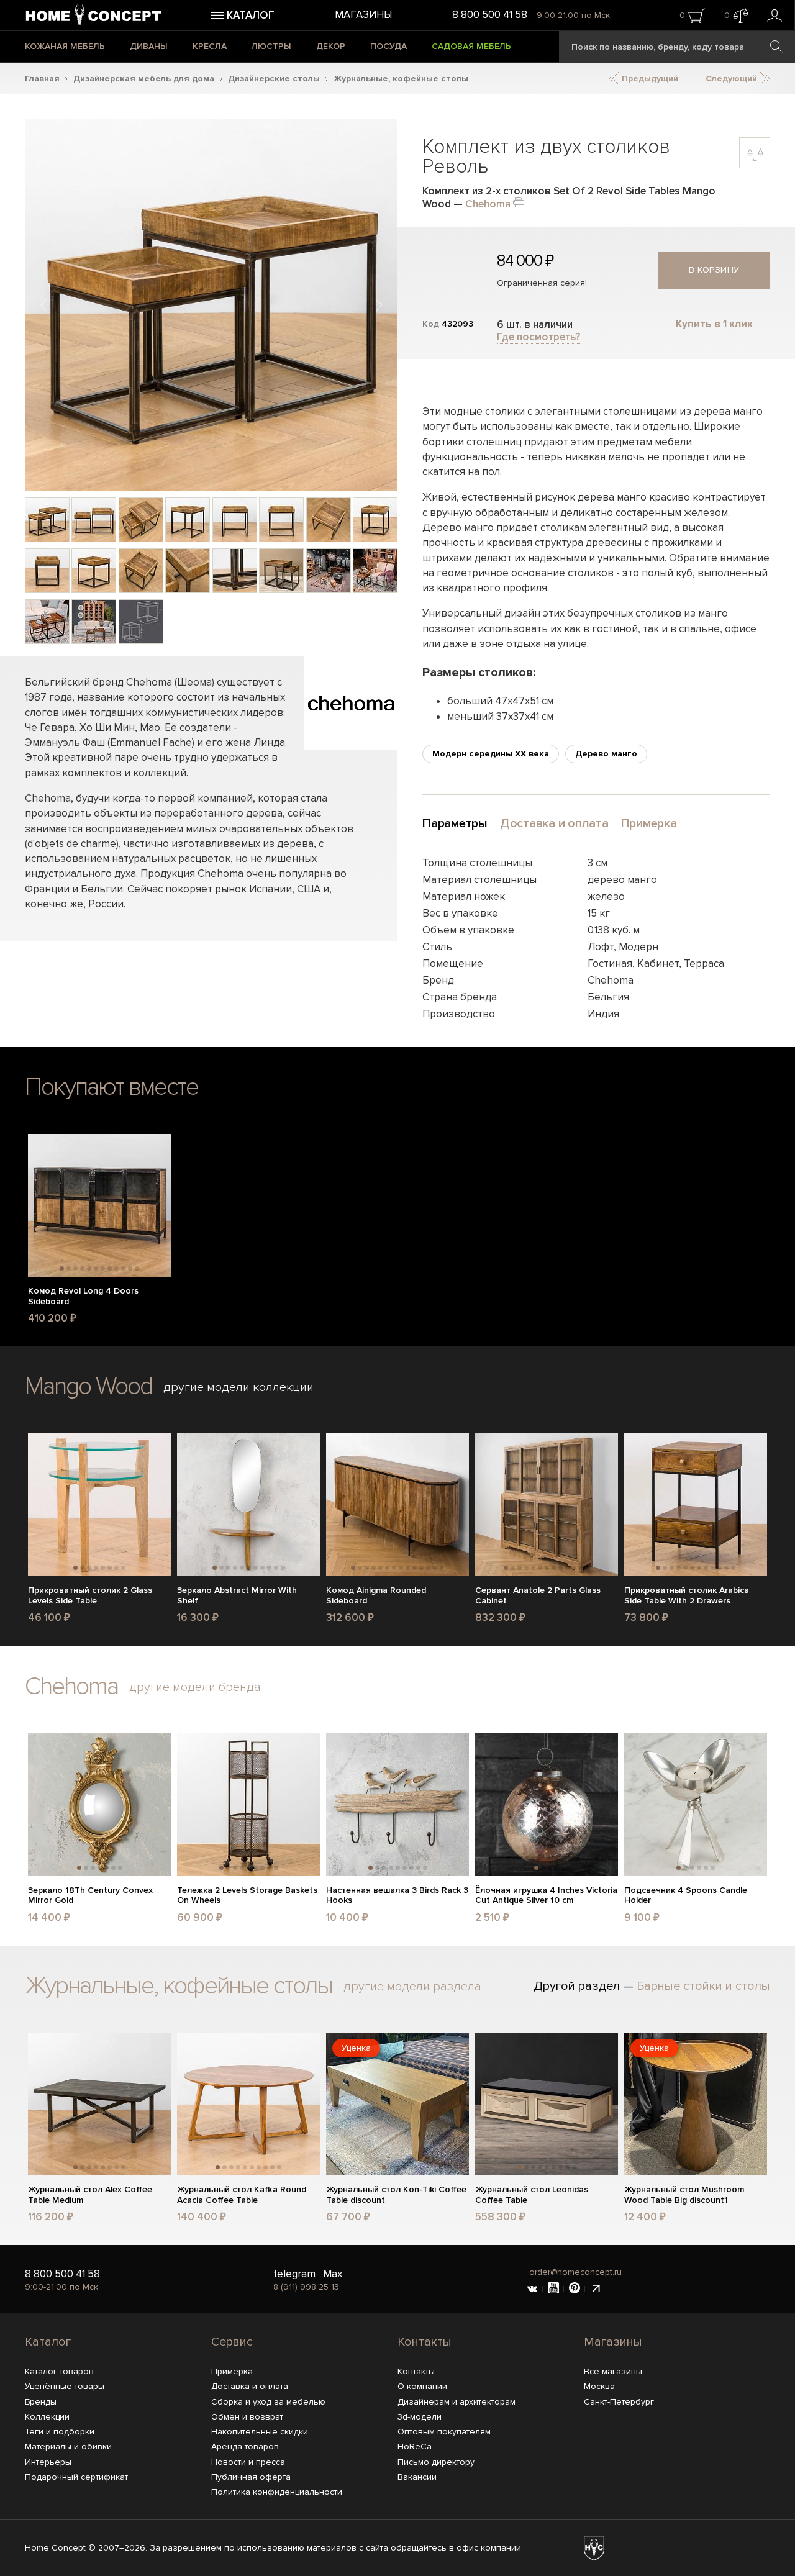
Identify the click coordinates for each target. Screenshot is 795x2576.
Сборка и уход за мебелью (268, 2402)
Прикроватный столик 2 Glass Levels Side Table (90, 1596)
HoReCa (415, 2447)
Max (333, 2274)
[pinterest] (575, 2289)
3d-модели (420, 2417)
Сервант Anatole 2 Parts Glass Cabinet (538, 1596)
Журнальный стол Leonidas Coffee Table (532, 2195)
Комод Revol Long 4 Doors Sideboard (83, 1296)
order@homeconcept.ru (575, 2272)
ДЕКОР (331, 46)
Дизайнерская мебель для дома (144, 79)
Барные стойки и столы (703, 1986)
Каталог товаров (59, 2371)
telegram (294, 2274)
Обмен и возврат (247, 2417)
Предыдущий (649, 79)
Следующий (733, 79)
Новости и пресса (248, 2462)
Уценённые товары (65, 2386)
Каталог (48, 2342)
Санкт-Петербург (619, 2402)
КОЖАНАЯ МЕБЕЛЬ (65, 46)
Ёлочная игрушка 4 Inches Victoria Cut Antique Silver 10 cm (546, 1896)
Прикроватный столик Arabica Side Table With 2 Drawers (687, 1596)
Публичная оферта (251, 2477)
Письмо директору (436, 2462)
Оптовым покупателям (444, 2432)
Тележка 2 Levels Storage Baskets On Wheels (247, 1896)
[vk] (532, 2289)
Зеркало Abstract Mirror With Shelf (237, 1596)
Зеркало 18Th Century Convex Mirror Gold (90, 1896)
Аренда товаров (245, 2447)
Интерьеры (48, 2462)
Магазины (363, 15)
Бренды (41, 2402)
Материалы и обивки (68, 2447)
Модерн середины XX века (491, 754)
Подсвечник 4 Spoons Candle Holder (686, 1896)
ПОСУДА (388, 46)
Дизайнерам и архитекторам (457, 2402)
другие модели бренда (195, 1687)
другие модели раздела (412, 1987)
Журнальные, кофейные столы (401, 79)
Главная (42, 79)
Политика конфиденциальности (277, 2492)
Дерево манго (606, 754)
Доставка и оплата (250, 2386)
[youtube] (553, 2289)
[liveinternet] (596, 2289)
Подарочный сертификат (76, 2477)
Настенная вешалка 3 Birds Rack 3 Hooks (397, 1896)
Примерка (232, 2371)
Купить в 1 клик (714, 324)
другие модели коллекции (238, 1387)
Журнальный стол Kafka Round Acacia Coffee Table (242, 2195)
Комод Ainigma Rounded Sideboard (376, 1596)
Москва (599, 2386)
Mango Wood (89, 1386)
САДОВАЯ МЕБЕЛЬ (471, 46)
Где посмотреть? (538, 337)
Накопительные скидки (260, 2432)
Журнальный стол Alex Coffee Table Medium (90, 2195)
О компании (422, 2386)
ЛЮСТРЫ (271, 46)
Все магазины (613, 2371)
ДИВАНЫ (149, 46)
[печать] (519, 202)
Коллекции (47, 2417)
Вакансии (417, 2477)
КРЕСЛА (210, 46)
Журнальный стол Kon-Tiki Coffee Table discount (396, 2195)
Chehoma (488, 204)
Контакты (425, 2342)
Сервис (232, 2342)
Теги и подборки (60, 2432)
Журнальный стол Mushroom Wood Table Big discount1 (684, 2195)
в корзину (714, 270)
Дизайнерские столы (274, 79)
